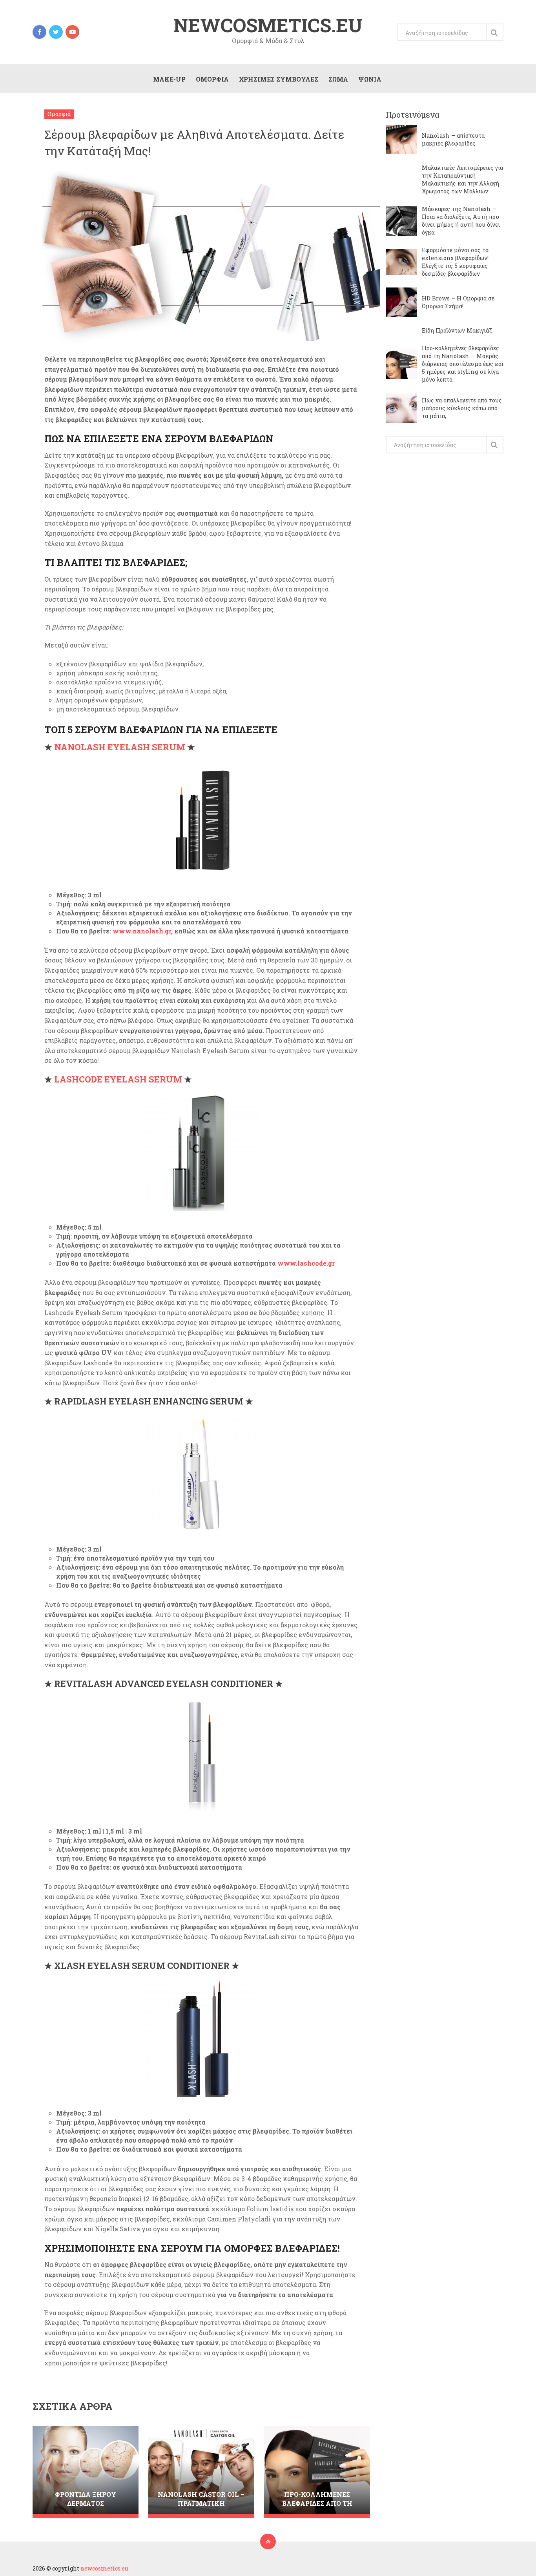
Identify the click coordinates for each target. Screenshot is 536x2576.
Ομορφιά (212, 79)
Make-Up (169, 79)
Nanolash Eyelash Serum (120, 747)
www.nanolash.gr (142, 931)
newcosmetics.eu (268, 25)
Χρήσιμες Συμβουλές (279, 79)
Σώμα (338, 79)
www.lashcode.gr (306, 1263)
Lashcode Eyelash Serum (118, 1079)
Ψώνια (370, 79)
